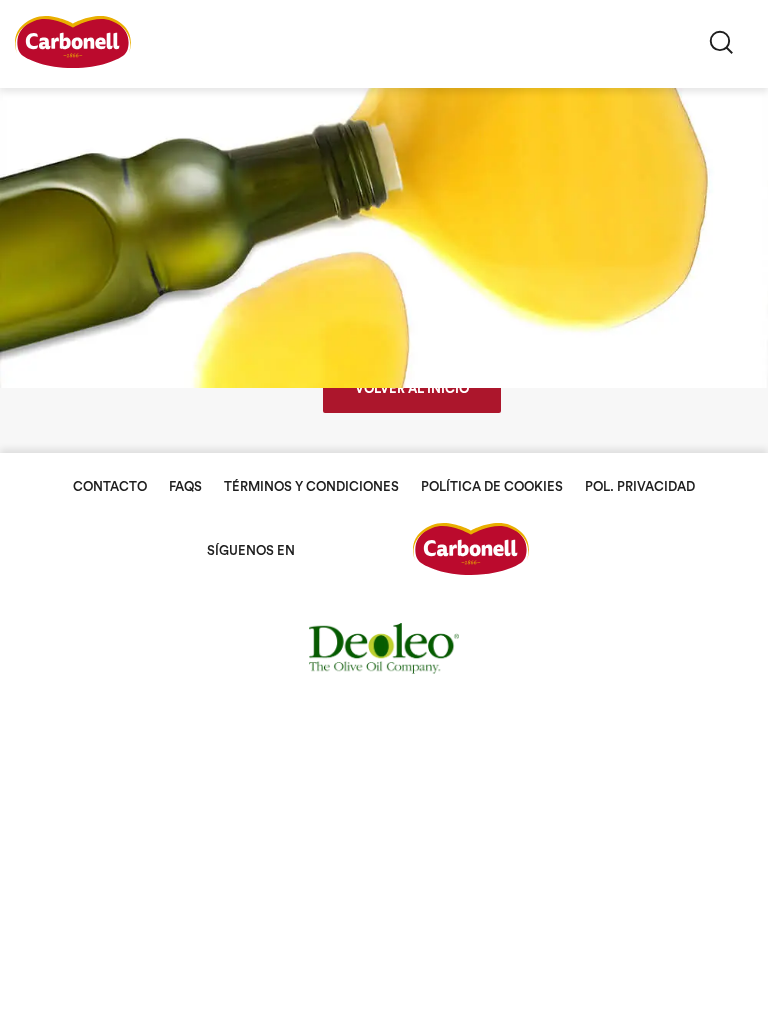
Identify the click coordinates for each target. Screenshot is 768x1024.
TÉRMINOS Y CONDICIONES (311, 486)
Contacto (110, 486)
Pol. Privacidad (640, 486)
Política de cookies (492, 486)
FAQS (185, 486)
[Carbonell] (73, 63)
